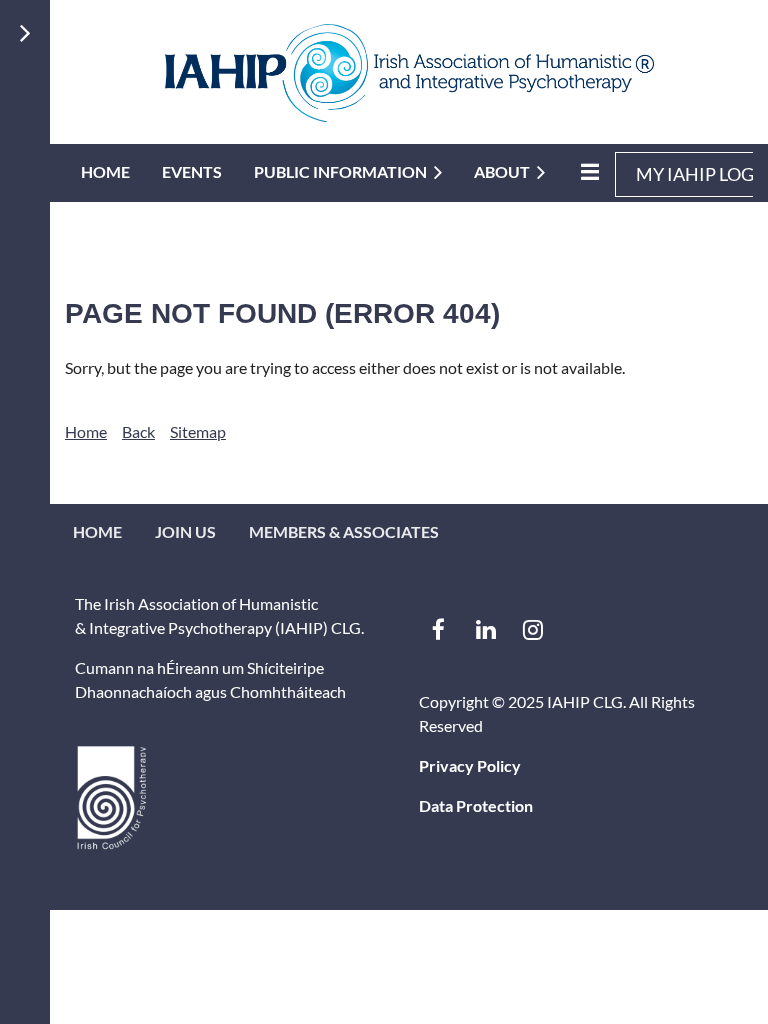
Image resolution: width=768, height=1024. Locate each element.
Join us (185, 531)
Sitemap (198, 431)
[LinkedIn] (485, 629)
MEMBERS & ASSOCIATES (344, 531)
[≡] (588, 171)
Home (86, 431)
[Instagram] (532, 629)
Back (138, 431)
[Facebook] (438, 629)
